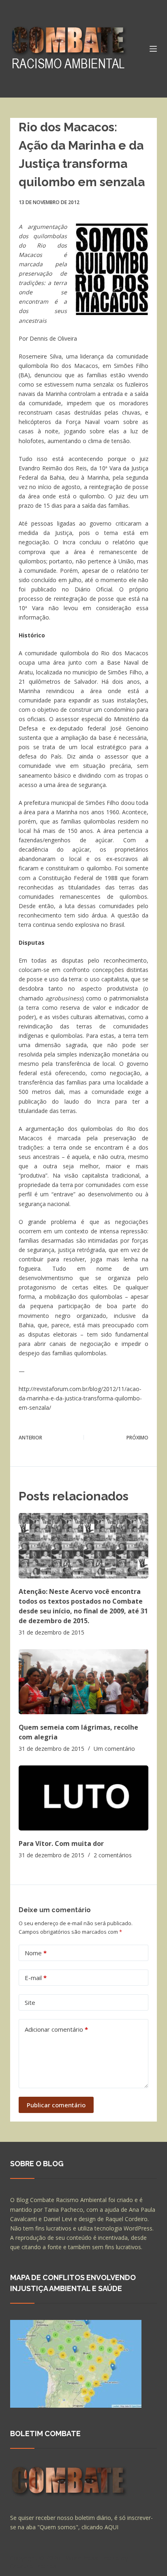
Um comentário (114, 1749)
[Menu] (153, 49)
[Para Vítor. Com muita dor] (84, 1798)
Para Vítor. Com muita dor (61, 1843)
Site (30, 2002)
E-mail (36, 1978)
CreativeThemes (33, 2566)
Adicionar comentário (56, 2029)
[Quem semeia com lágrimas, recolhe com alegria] (84, 1682)
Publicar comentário (56, 2105)
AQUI (111, 2527)
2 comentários (113, 1855)
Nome (36, 1953)
